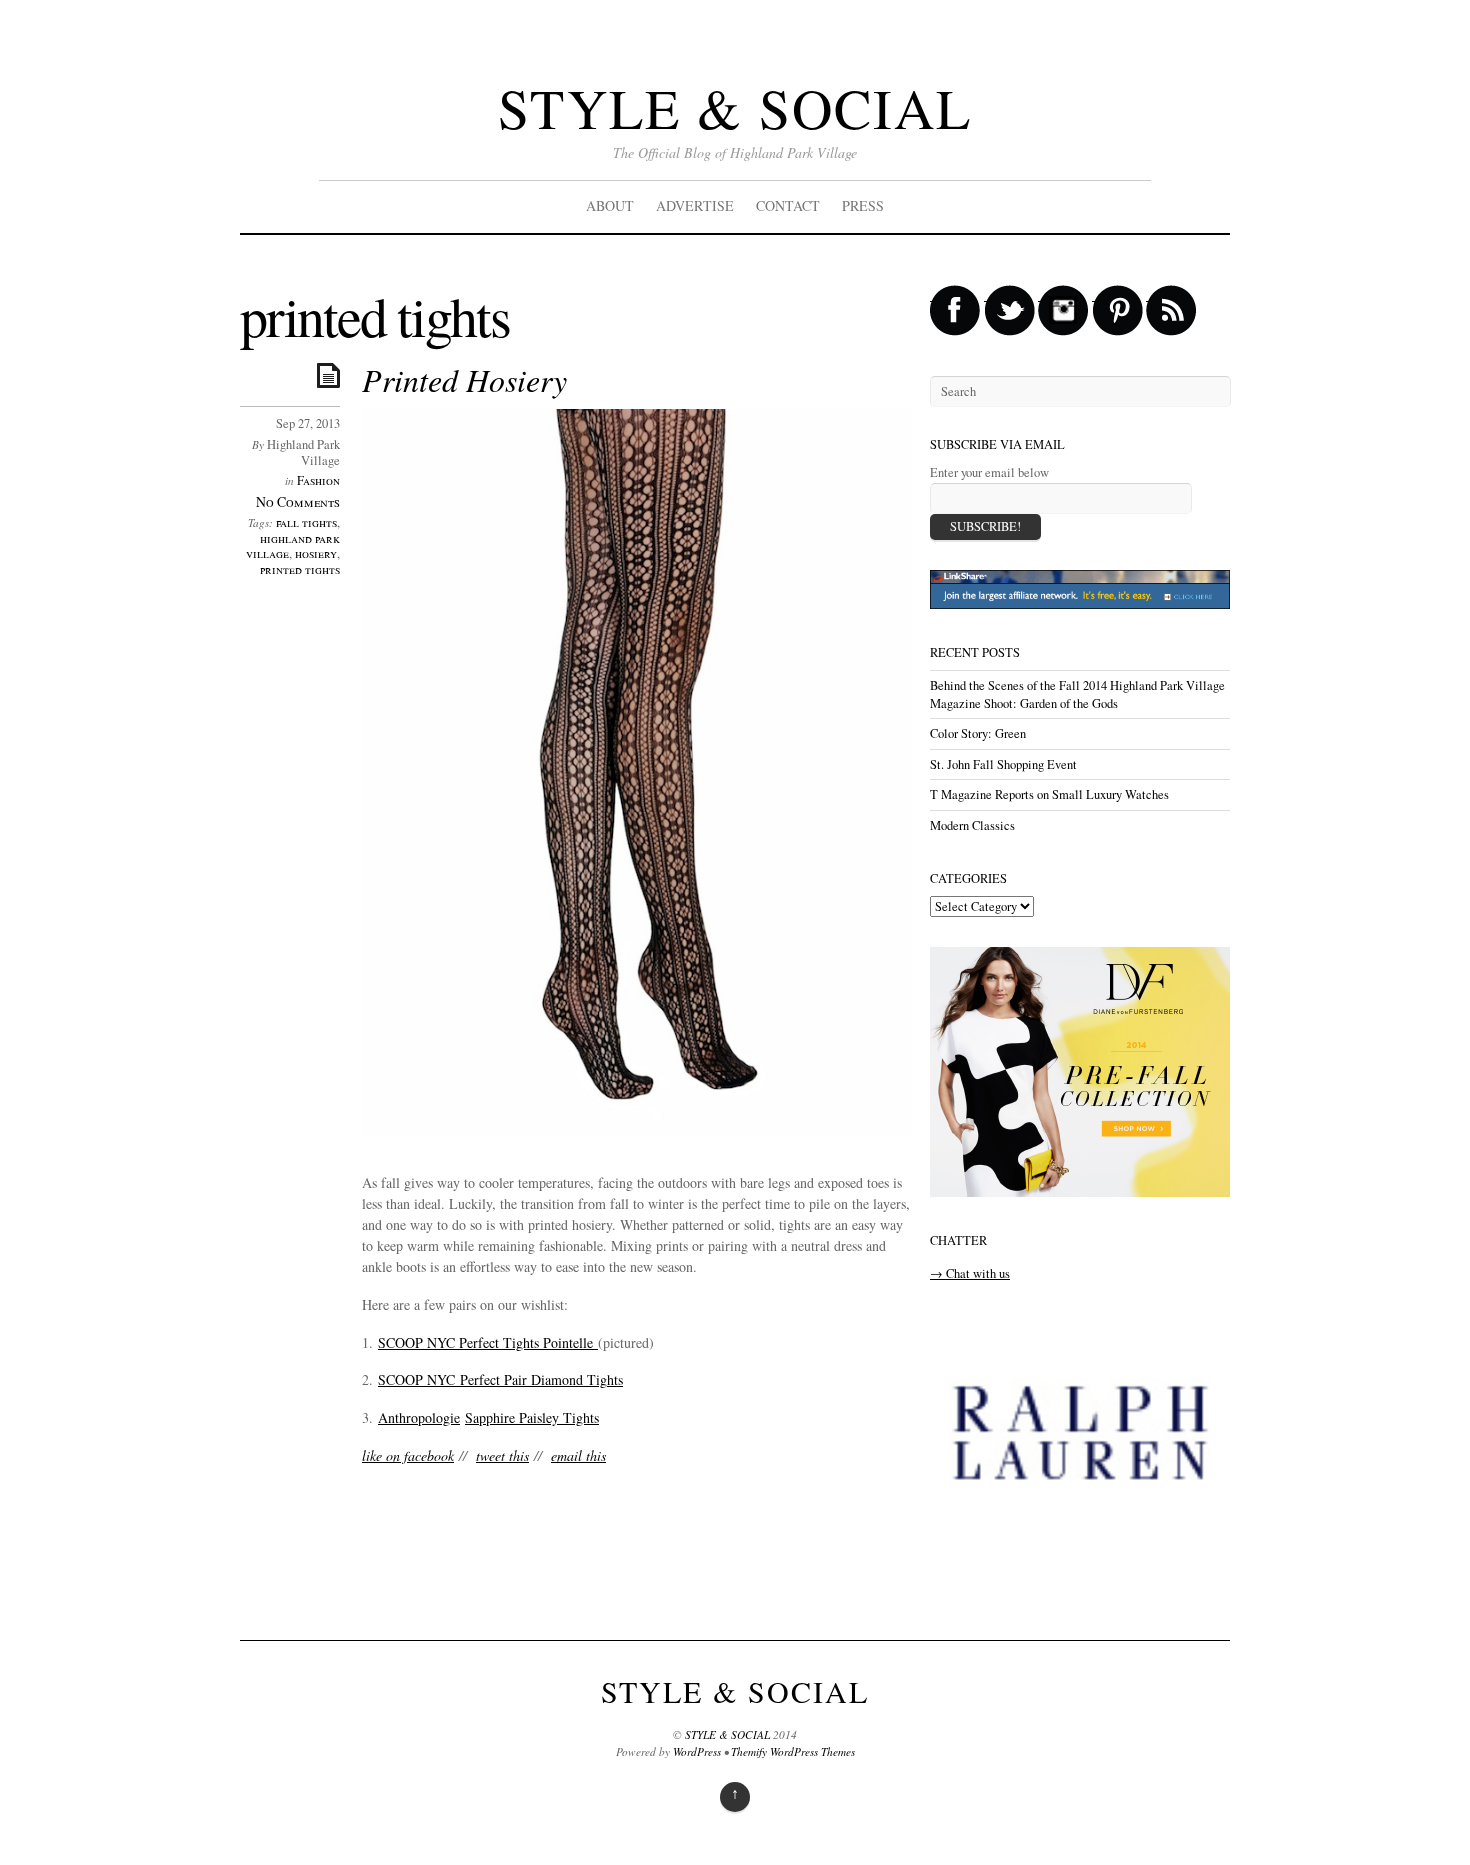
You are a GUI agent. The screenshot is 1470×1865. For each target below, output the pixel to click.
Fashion (318, 480)
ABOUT (610, 205)
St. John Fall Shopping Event (1003, 764)
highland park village (293, 546)
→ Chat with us (970, 1273)
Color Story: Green (978, 733)
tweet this (502, 1455)
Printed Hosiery (464, 379)
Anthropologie (419, 1417)
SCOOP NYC (416, 1379)
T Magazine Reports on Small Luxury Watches (1049, 794)
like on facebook (408, 1455)
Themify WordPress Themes (793, 1751)
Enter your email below (989, 472)
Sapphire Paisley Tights (532, 1417)
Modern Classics (972, 825)
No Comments (298, 501)
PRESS (863, 205)
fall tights (306, 522)
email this (578, 1455)
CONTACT (788, 205)
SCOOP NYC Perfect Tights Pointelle (488, 1342)
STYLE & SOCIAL (735, 107)
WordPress (697, 1751)
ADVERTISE (695, 205)
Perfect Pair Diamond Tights (539, 1379)
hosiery (316, 553)
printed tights (300, 569)
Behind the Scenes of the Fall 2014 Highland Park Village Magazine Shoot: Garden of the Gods (1077, 694)
